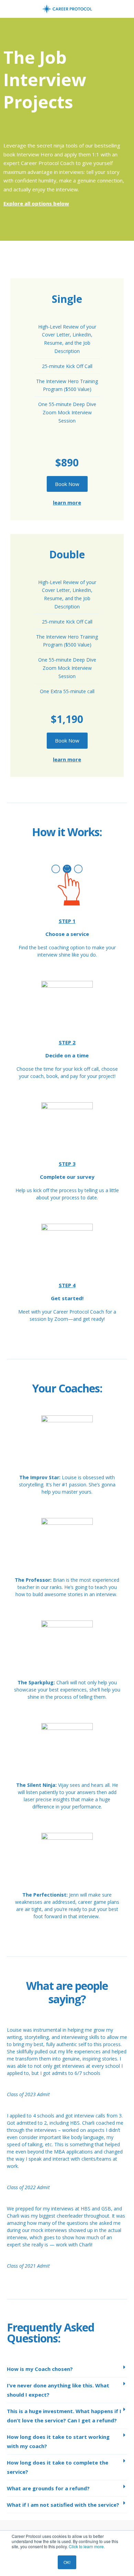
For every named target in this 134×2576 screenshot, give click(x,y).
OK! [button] (67, 2562)
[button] (67, 2369)
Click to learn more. (87, 2546)
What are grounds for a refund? (48, 2488)
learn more (67, 502)
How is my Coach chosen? (40, 2369)
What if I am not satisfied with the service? (63, 2505)
